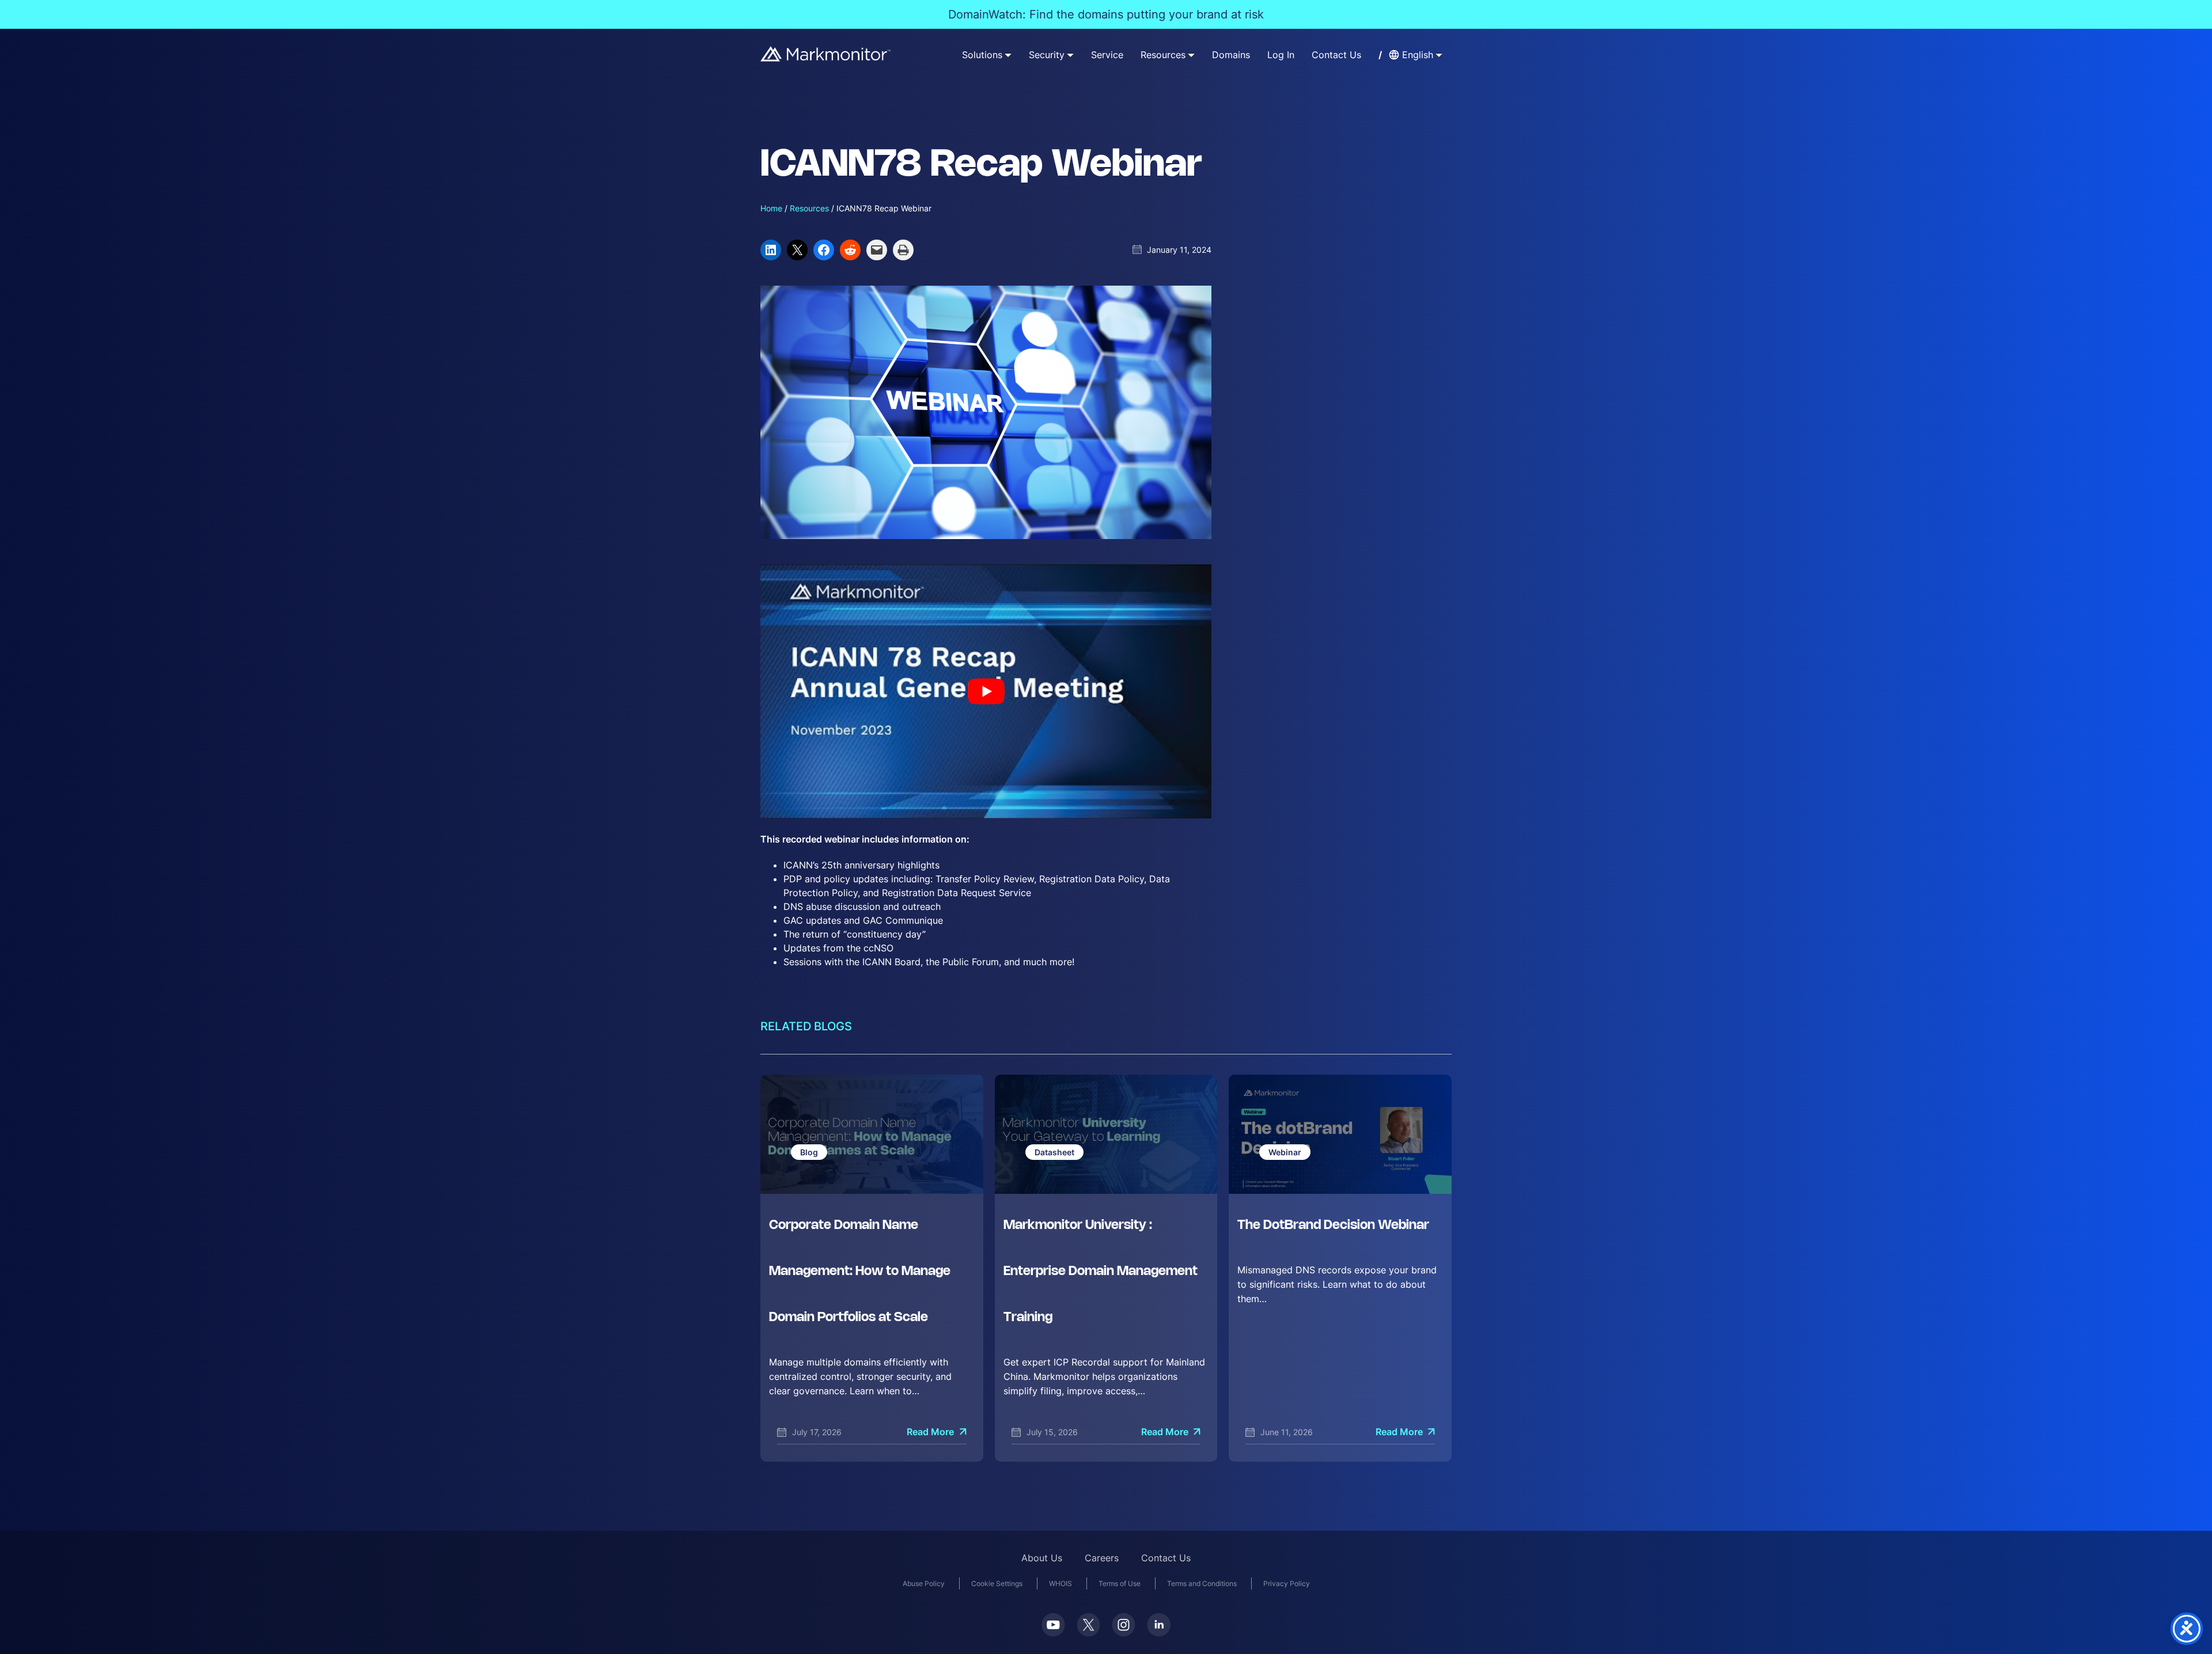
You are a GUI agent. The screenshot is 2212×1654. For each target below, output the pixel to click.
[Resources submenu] (1191, 55)
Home (771, 208)
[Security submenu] (1070, 55)
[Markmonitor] (826, 54)
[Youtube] (1053, 1625)
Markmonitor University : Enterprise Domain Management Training (1101, 1272)
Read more (930, 1432)
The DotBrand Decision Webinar (1333, 1226)
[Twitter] (1088, 1625)
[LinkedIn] (1159, 1625)
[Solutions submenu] (1008, 55)
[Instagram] (1124, 1625)
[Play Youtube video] (986, 691)
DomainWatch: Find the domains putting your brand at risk (1106, 14)
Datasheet (1054, 1152)
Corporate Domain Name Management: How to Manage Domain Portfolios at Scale (860, 1272)
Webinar (1285, 1152)
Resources (809, 208)
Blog (809, 1152)
